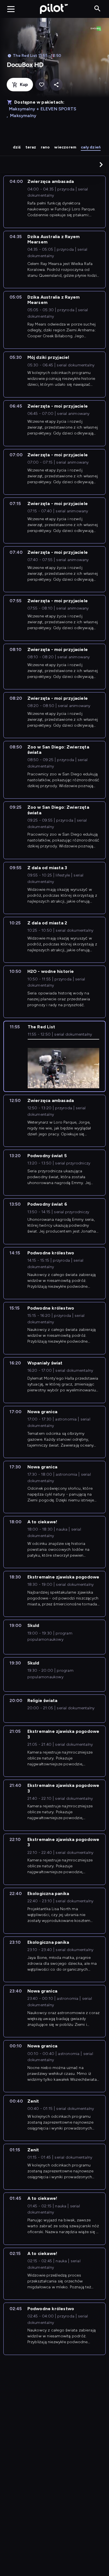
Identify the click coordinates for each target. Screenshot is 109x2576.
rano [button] (45, 147)
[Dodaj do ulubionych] (42, 85)
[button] (101, 164)
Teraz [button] (31, 147)
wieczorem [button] (65, 147)
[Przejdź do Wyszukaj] (97, 9)
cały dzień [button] (91, 147)
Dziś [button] (17, 147)
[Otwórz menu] (11, 9)
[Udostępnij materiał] (56, 85)
